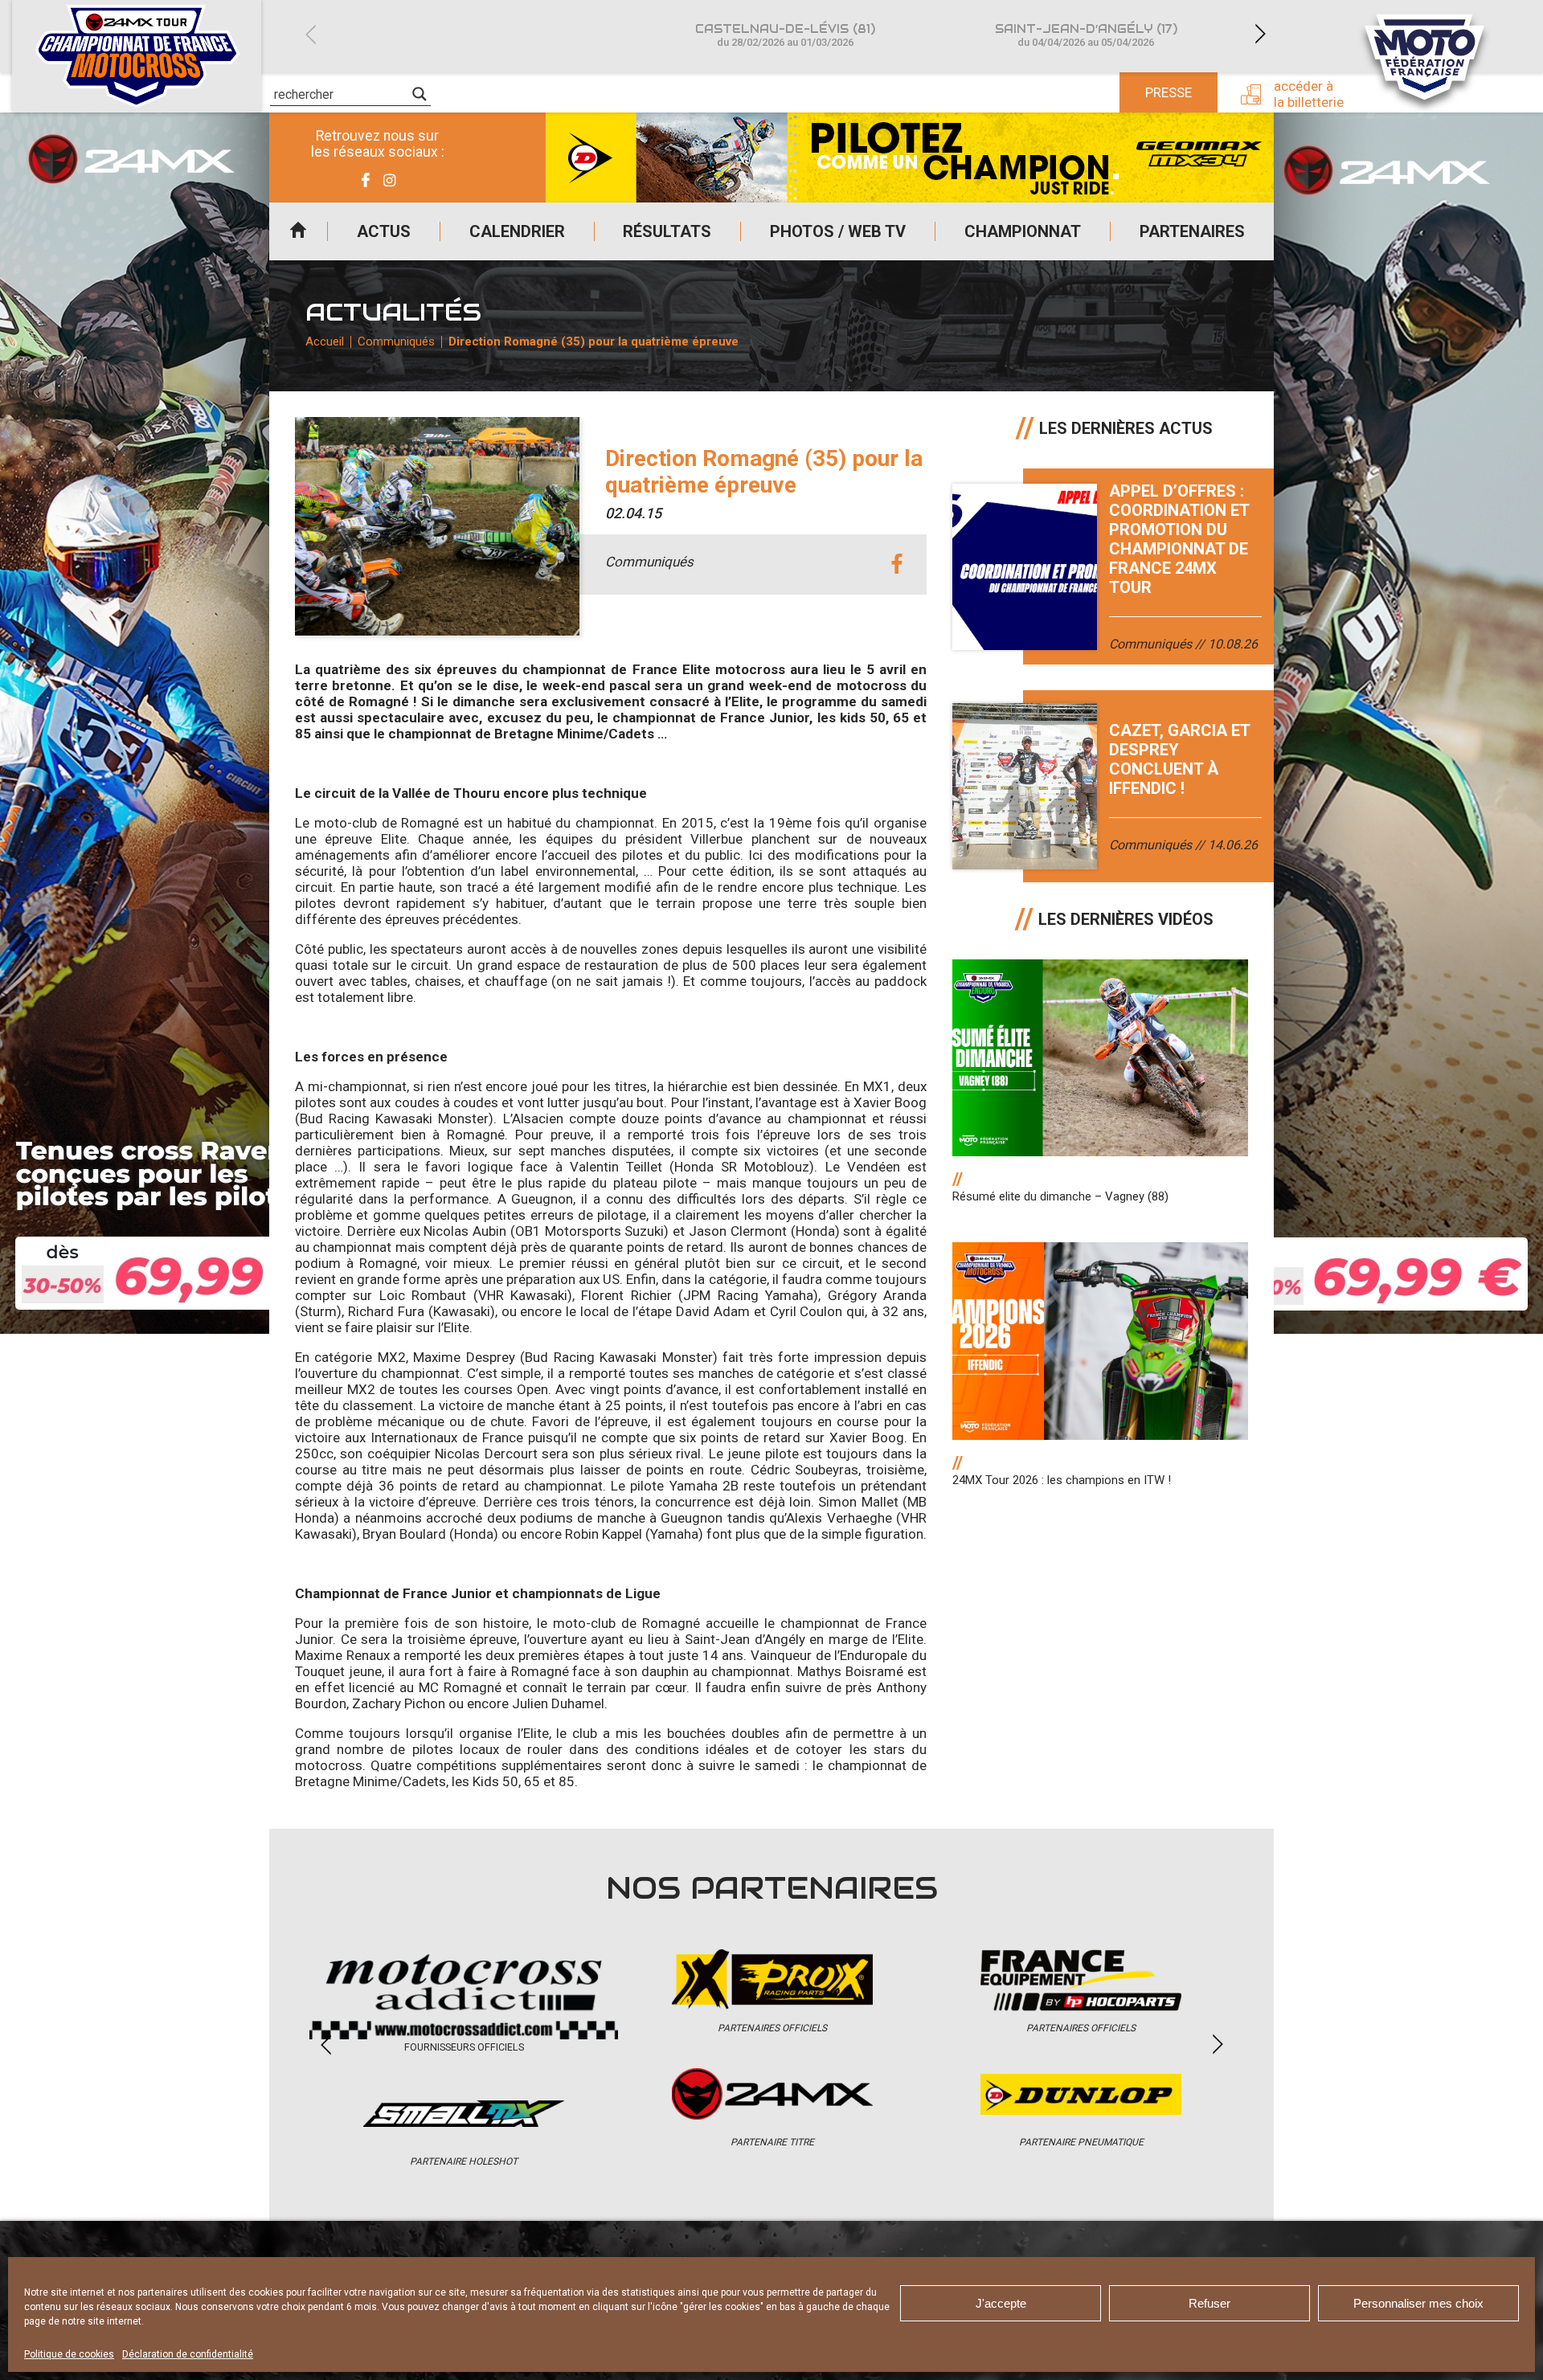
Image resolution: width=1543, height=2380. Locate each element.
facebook (896, 564)
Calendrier (517, 231)
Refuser (1209, 2303)
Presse (1169, 92)
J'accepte (1001, 2303)
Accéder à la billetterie (1309, 94)
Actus (384, 231)
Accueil (298, 231)
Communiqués (396, 341)
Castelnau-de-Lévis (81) (785, 35)
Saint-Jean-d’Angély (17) (1086, 35)
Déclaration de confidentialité (188, 2354)
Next (1260, 34)
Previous (310, 34)
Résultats (667, 231)
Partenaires (1192, 231)
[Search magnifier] (420, 94)
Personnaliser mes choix (1418, 2303)
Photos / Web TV (838, 231)
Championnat (1023, 231)
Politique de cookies (69, 2354)
